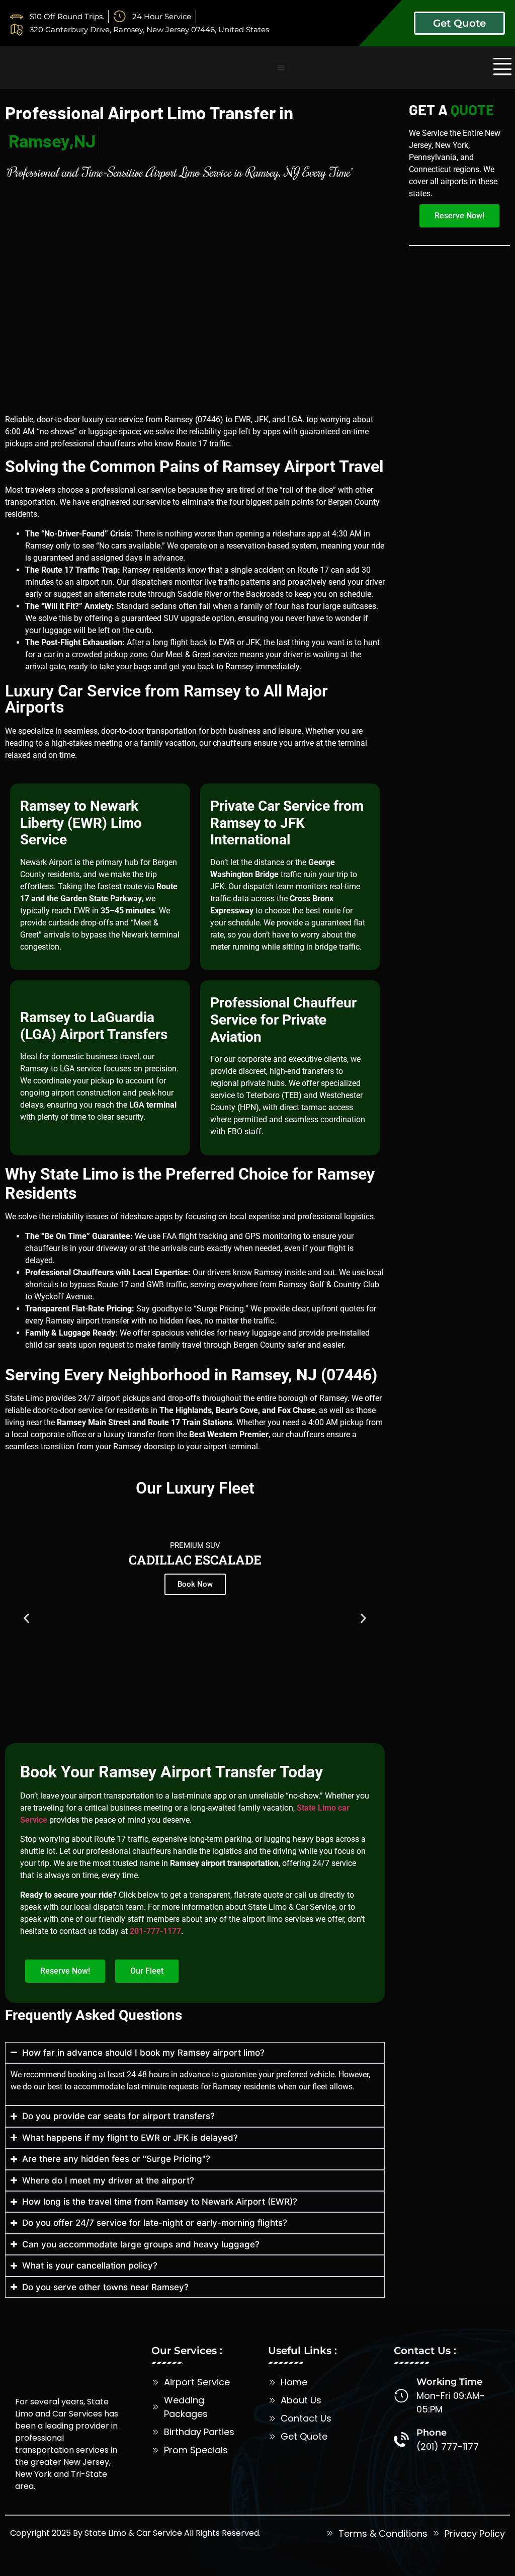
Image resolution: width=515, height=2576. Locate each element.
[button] (281, 68)
